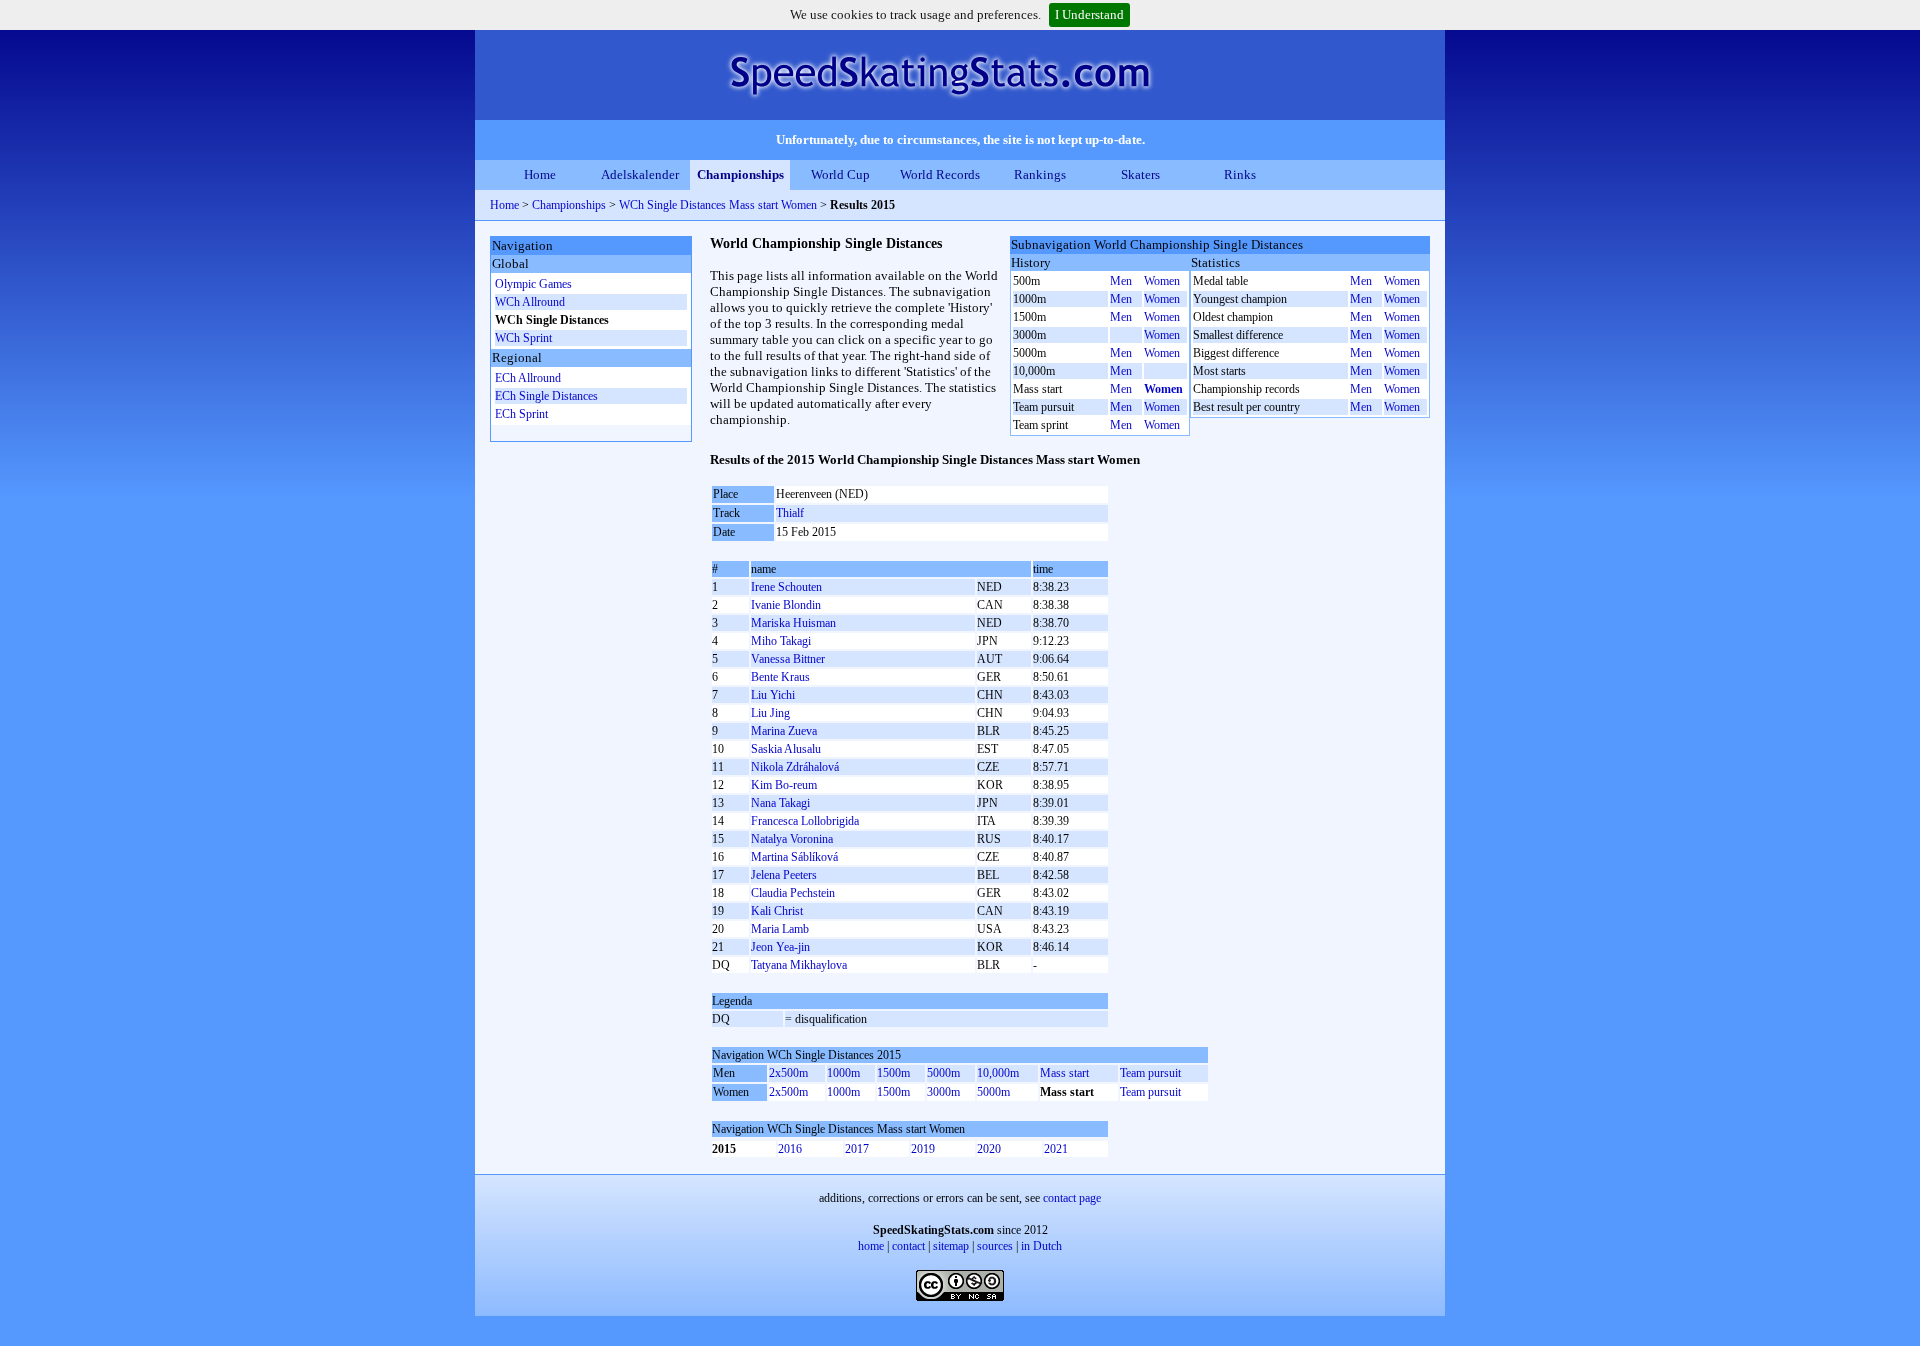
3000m (943, 1092)
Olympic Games (533, 284)
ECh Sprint (521, 414)
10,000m (998, 1073)
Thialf (790, 513)
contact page (1072, 1198)
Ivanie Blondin (786, 605)
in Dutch (1041, 1246)
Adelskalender (640, 174)
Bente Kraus (780, 677)
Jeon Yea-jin (780, 947)
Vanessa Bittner (788, 659)
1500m (893, 1073)
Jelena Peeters (784, 875)
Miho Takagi (781, 641)
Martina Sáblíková (794, 857)
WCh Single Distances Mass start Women (718, 205)
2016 (790, 1149)
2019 (923, 1149)
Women (1162, 281)
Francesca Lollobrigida (805, 821)
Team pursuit (1150, 1073)
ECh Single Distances (546, 396)
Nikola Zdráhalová (795, 767)
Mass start (1064, 1073)
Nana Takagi (780, 803)
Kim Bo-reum (784, 785)
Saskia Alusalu (786, 749)
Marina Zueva (784, 731)
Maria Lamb (780, 929)
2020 (989, 1149)
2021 (1056, 1149)
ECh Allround (528, 378)
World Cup (840, 174)
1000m (843, 1073)
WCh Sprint (523, 338)
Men (1121, 281)
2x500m (788, 1073)
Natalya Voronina (792, 839)
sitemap (951, 1246)
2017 (857, 1149)
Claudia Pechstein (793, 893)
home (871, 1246)
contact (908, 1246)
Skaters (1140, 174)
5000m (943, 1073)
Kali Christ (777, 911)
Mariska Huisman (793, 623)
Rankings (1040, 174)
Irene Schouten (786, 587)
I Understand (1089, 14)
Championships (740, 174)
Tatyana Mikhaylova (799, 965)
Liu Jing (770, 713)
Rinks (1240, 174)
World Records (940, 174)
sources (995, 1246)
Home (540, 174)
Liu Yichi (773, 695)
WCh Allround (530, 302)
